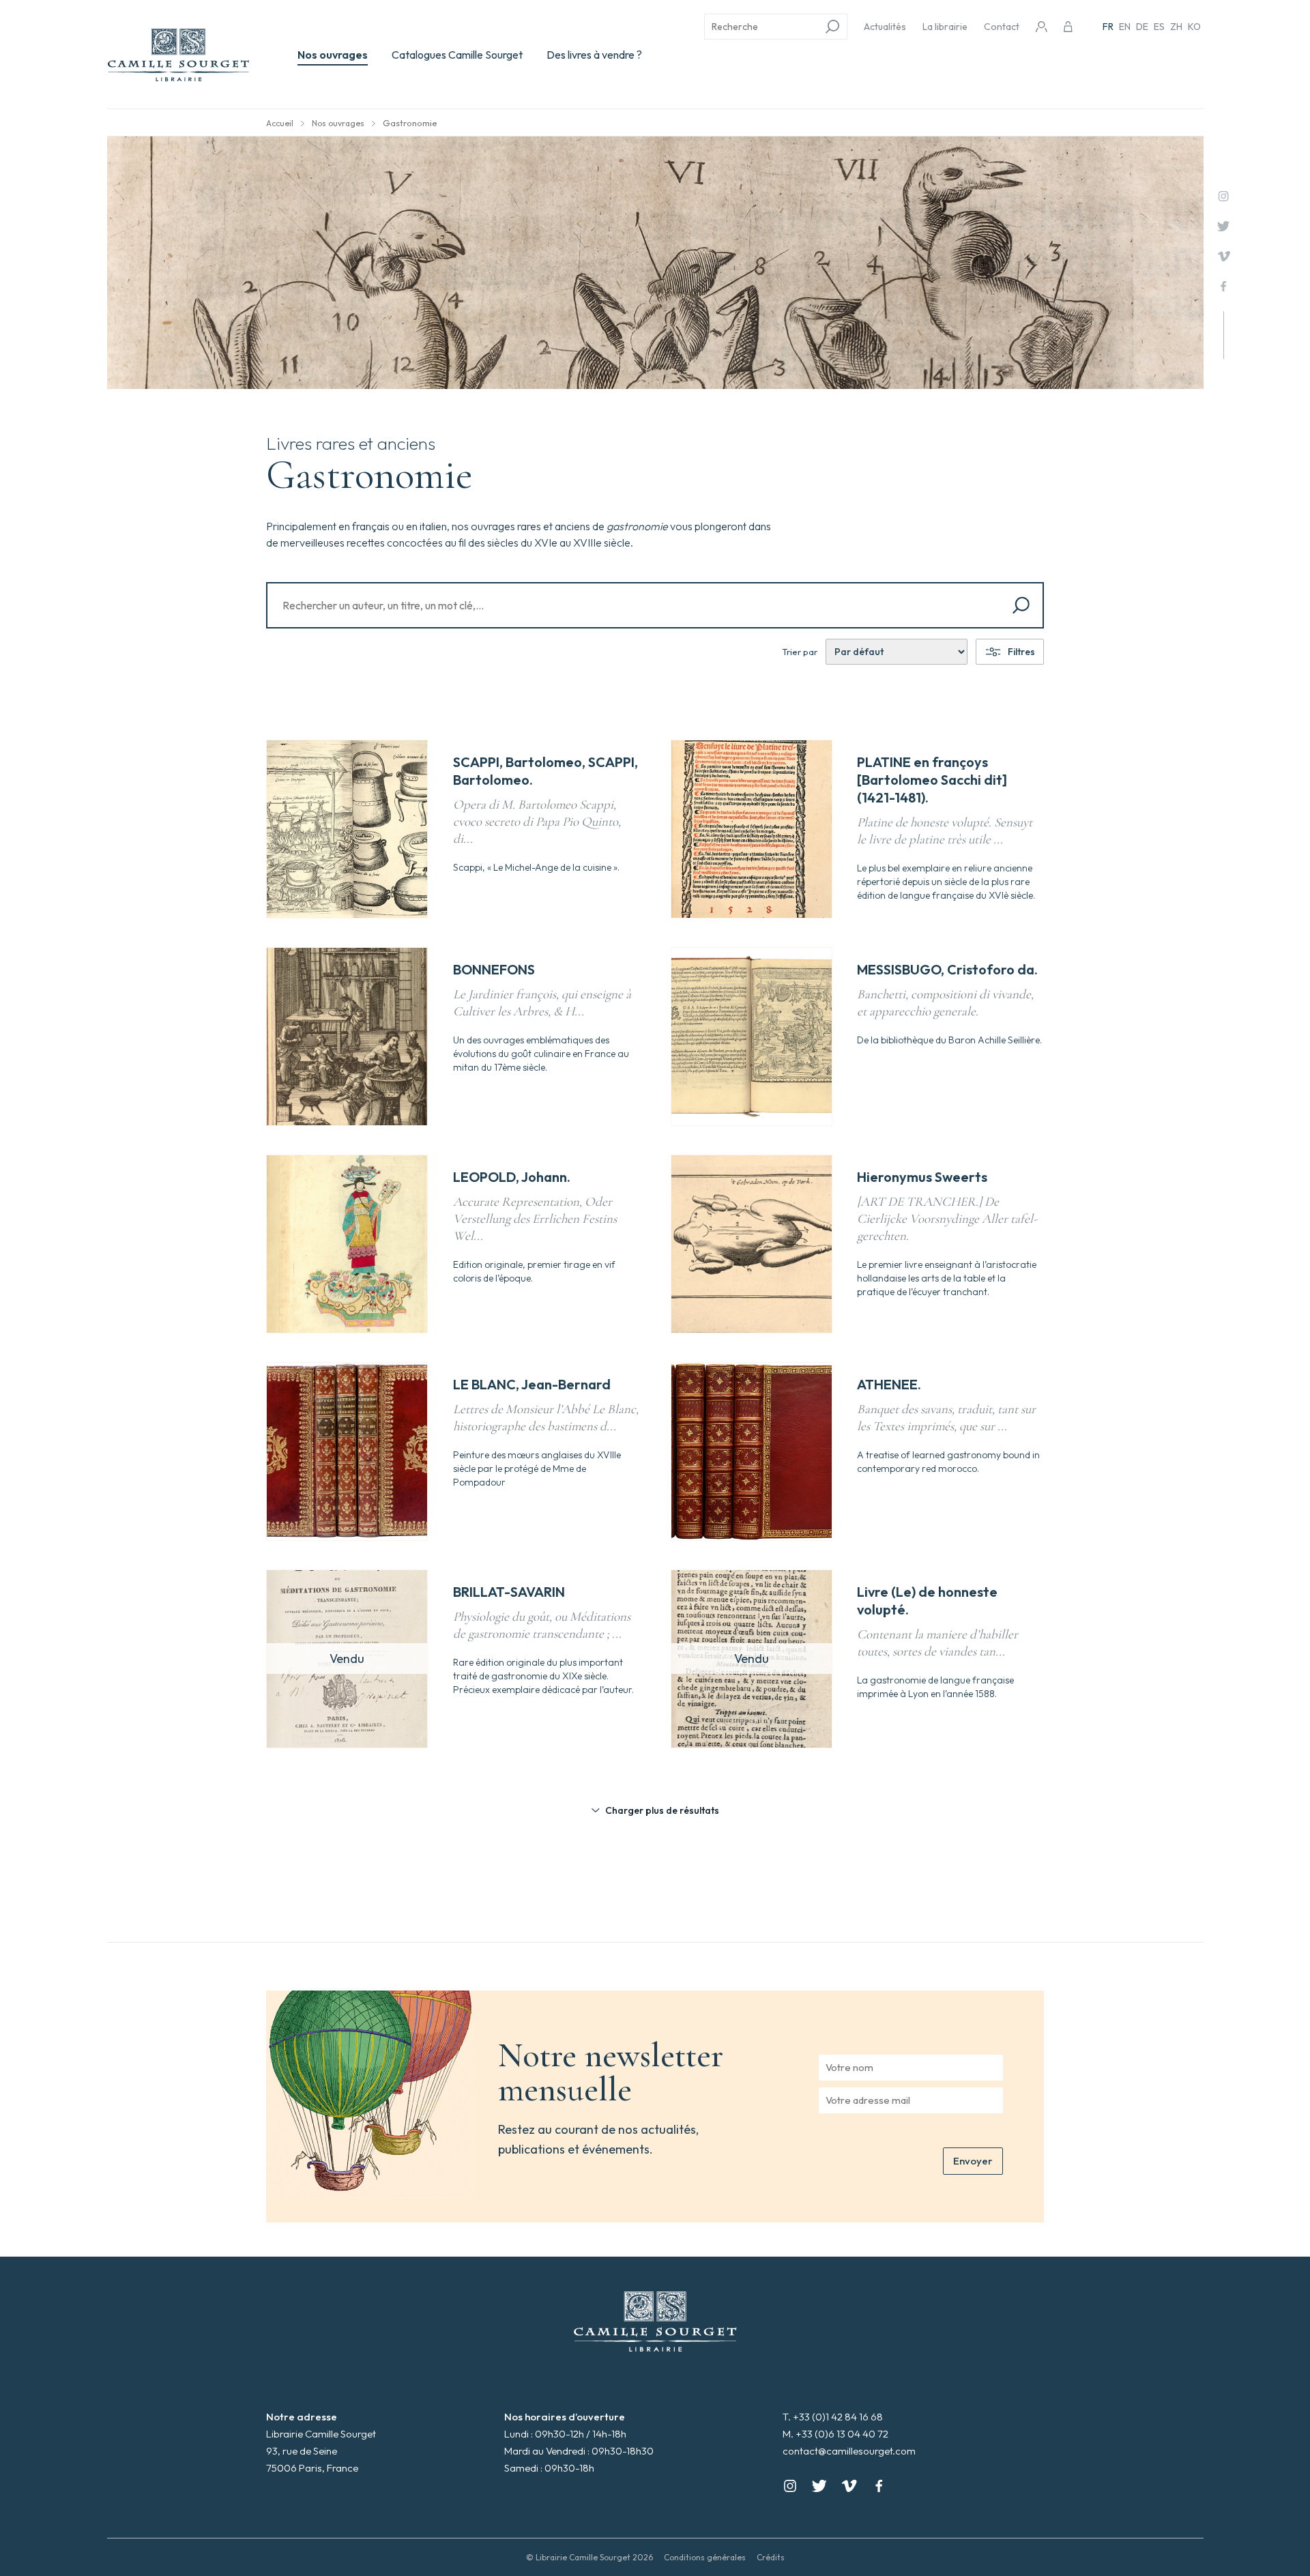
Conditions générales (705, 2557)
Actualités (885, 27)
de (1142, 27)
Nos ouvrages (333, 55)
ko (1194, 27)
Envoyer (973, 2161)
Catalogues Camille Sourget (457, 55)
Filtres (1021, 652)
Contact (1002, 27)
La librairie (945, 27)
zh (1176, 27)
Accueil (280, 123)
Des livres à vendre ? (594, 55)
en (1125, 27)
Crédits (771, 2557)
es (1159, 27)
